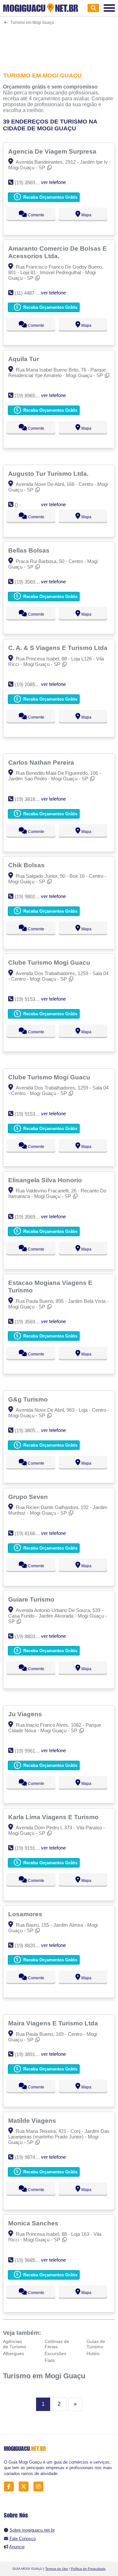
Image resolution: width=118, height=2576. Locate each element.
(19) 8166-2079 (31, 1533)
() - (18, 505)
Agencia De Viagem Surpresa (53, 151)
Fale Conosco (23, 2539)
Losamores (26, 1914)
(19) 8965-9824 (31, 396)
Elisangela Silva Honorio (46, 1180)
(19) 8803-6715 (31, 1636)
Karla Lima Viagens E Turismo (54, 1817)
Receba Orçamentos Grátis (50, 197)
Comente (36, 215)
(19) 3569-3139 (31, 582)
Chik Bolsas (27, 865)
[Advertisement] (59, 44)
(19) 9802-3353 (31, 897)
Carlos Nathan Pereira (42, 762)
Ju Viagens (26, 1714)
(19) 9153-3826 (31, 999)
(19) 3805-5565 (31, 1430)
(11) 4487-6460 (31, 293)
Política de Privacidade (88, 2569)
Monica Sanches (34, 2223)
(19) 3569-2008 (31, 1217)
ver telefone (53, 182)
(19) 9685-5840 (31, 2260)
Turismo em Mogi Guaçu (44, 2376)
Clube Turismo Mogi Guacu (50, 962)
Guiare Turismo (32, 1599)
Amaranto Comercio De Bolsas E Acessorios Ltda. (58, 252)
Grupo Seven (29, 1497)
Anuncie (17, 2547)
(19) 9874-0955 (31, 2157)
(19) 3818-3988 (31, 799)
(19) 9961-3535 (31, 1751)
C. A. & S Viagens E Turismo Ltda (59, 648)
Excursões (55, 2353)
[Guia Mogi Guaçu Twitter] (25, 2487)
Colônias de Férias (57, 2344)
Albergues (13, 2353)
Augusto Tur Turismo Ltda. (49, 474)
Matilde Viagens (33, 2120)
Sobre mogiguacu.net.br (32, 2530)
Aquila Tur (24, 359)
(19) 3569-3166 (31, 183)
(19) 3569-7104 (31, 1322)
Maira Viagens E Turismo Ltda (54, 2023)
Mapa (86, 215)
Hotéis (93, 2353)
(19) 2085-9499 (31, 684)
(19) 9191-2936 (31, 1848)
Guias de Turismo (96, 2344)
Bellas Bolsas (30, 550)
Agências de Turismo (15, 2344)
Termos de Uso (57, 2569)
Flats (50, 2360)
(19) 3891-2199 (31, 2054)
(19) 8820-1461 (31, 1945)
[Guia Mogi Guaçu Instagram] (40, 2487)
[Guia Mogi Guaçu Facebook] (11, 2487)
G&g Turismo (29, 1399)
